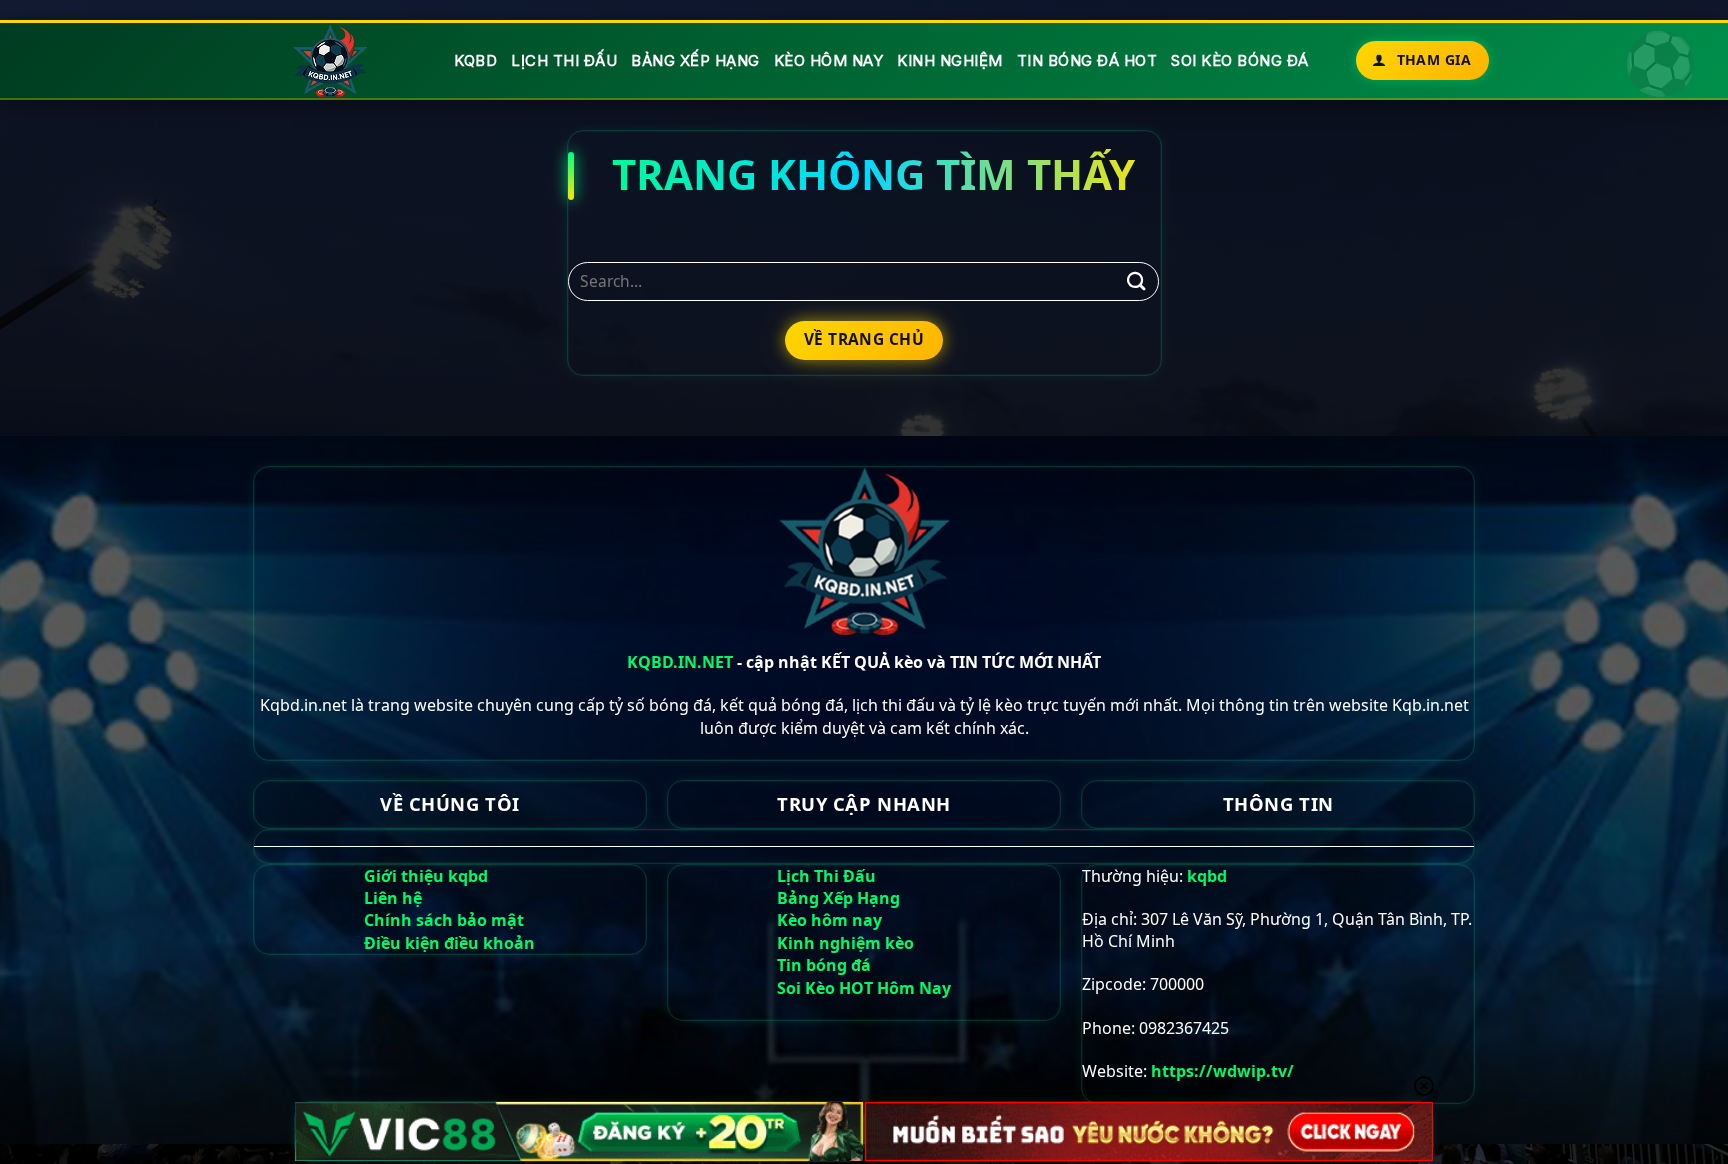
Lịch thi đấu (564, 60)
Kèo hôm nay (829, 60)
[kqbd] (331, 60)
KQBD (475, 60)
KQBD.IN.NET (680, 662)
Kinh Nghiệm (950, 60)
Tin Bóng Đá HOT (1087, 60)
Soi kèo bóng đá (1240, 60)
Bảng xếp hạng (695, 60)
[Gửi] (1136, 281)
